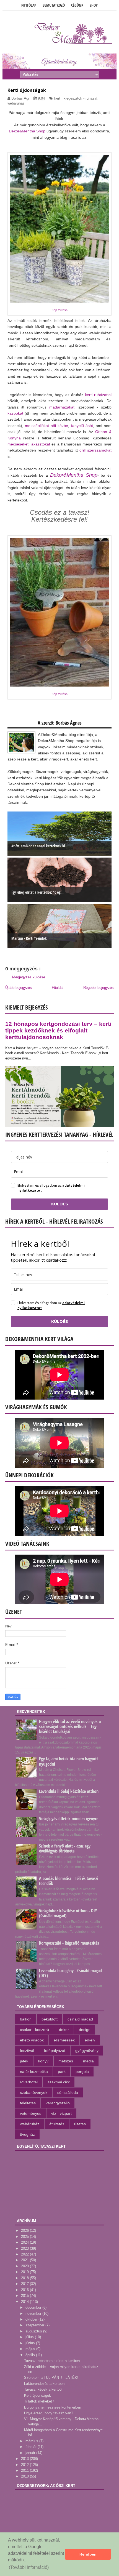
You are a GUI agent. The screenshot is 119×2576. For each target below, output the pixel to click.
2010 (25, 2476)
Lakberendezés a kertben (44, 2384)
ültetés (80, 2124)
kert (57, 98)
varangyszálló (58, 2103)
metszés (66, 2061)
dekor (64, 2030)
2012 (25, 2465)
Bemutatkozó (54, 5)
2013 (25, 2459)
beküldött (50, 2019)
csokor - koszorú (34, 2030)
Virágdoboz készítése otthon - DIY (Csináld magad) (68, 1913)
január (31, 2453)
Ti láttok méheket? (39, 2401)
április (31, 2355)
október (32, 2319)
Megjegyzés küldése (29, 977)
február (32, 2447)
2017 (25, 2284)
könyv (43, 2061)
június (31, 2343)
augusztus (34, 2331)
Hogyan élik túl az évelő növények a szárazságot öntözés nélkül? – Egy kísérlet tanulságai (70, 1726)
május (31, 2349)
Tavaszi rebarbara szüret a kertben (52, 2361)
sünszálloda (68, 2092)
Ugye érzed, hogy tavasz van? (49, 2413)
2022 (25, 2254)
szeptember (35, 2325)
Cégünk (77, 5)
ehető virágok (32, 2040)
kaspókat (15, 413)
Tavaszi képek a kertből (43, 2389)
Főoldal (58, 988)
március (32, 2441)
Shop (94, 5)
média (88, 2061)
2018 (25, 2278)
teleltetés (28, 2103)
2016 (25, 2290)
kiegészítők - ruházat (81, 98)
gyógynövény (87, 2051)
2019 (25, 2272)
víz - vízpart (61, 2113)
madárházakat (62, 407)
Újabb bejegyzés (19, 988)
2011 (25, 2470)
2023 (25, 2248)
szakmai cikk (59, 2082)
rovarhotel (29, 2082)
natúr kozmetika (34, 2072)
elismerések (64, 2040)
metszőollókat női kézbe (46, 426)
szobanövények (34, 2092)
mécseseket (18, 444)
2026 (25, 2231)
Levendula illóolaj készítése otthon (69, 1791)
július (30, 2337)
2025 (25, 2237)
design (85, 2030)
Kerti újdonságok (37, 2395)
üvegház (27, 2134)
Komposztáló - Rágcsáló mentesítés (69, 1943)
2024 (25, 2242)
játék (24, 2061)
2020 (25, 2266)
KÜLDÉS (60, 1204)
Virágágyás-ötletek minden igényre (69, 1819)
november (34, 2314)
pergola (82, 2072)
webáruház (16, 103)
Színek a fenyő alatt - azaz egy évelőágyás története (65, 1848)
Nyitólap (29, 5)
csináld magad (80, 2019)
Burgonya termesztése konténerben (53, 2407)
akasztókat (41, 444)
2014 (25, 2302)
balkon (26, 2019)
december (34, 2307)
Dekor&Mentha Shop (27, 131)
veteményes (31, 2113)
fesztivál (27, 2051)
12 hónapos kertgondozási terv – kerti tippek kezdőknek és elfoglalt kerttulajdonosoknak (58, 1030)
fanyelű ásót (82, 426)
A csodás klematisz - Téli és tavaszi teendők (69, 1881)
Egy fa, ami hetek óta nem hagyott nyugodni (68, 1761)
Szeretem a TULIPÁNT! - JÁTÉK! (51, 2378)
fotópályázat (55, 2051)
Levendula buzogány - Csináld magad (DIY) (70, 1973)
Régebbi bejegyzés (99, 988)
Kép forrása (60, 310)
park (62, 2072)
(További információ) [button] (29, 2567)
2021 (25, 2260)
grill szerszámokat (95, 450)
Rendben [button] (88, 2554)
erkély (90, 2040)
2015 (25, 2296)
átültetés (57, 2124)
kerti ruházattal (98, 395)
